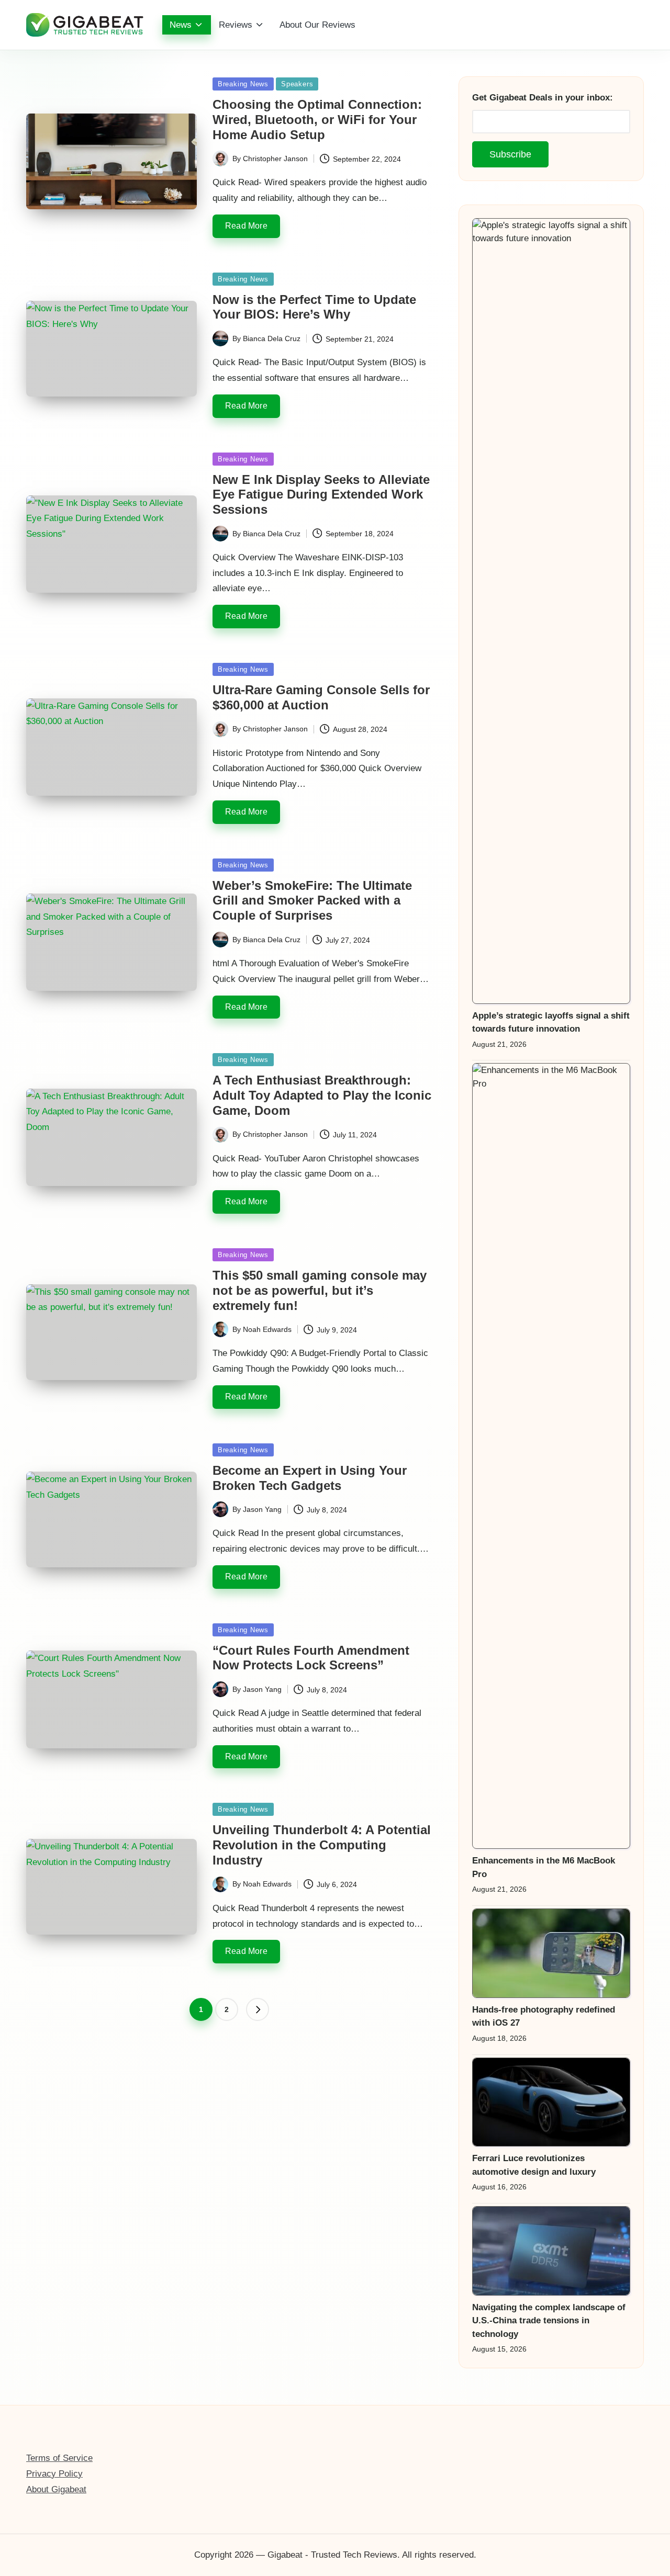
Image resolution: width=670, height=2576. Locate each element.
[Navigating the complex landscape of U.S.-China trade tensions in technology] (551, 2251)
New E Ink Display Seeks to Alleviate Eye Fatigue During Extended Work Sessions (321, 495)
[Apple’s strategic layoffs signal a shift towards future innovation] (551, 611)
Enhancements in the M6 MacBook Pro (544, 1867)
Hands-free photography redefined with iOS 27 (544, 2016)
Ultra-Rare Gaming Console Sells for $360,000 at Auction (321, 697)
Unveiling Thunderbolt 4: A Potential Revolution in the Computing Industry (322, 1845)
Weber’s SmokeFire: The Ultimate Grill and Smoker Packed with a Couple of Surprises (312, 901)
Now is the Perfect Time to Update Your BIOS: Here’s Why (314, 307)
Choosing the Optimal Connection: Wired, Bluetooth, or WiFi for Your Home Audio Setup (317, 120)
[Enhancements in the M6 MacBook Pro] (551, 1456)
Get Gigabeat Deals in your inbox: (543, 98)
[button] (258, 2009)
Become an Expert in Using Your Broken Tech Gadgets (310, 1478)
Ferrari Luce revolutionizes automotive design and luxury (534, 2165)
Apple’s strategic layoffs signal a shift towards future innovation (551, 1023)
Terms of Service (59, 2458)
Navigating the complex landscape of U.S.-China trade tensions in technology (549, 2321)
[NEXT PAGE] (258, 2009)
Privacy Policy (54, 2474)
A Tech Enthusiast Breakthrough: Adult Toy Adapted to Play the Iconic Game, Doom (322, 1095)
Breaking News (243, 84)
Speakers (297, 84)
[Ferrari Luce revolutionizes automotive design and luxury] (551, 2102)
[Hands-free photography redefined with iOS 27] (551, 1953)
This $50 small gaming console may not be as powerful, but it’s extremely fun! (320, 1290)
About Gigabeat (56, 2489)
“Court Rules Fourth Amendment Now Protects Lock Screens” (311, 1658)
